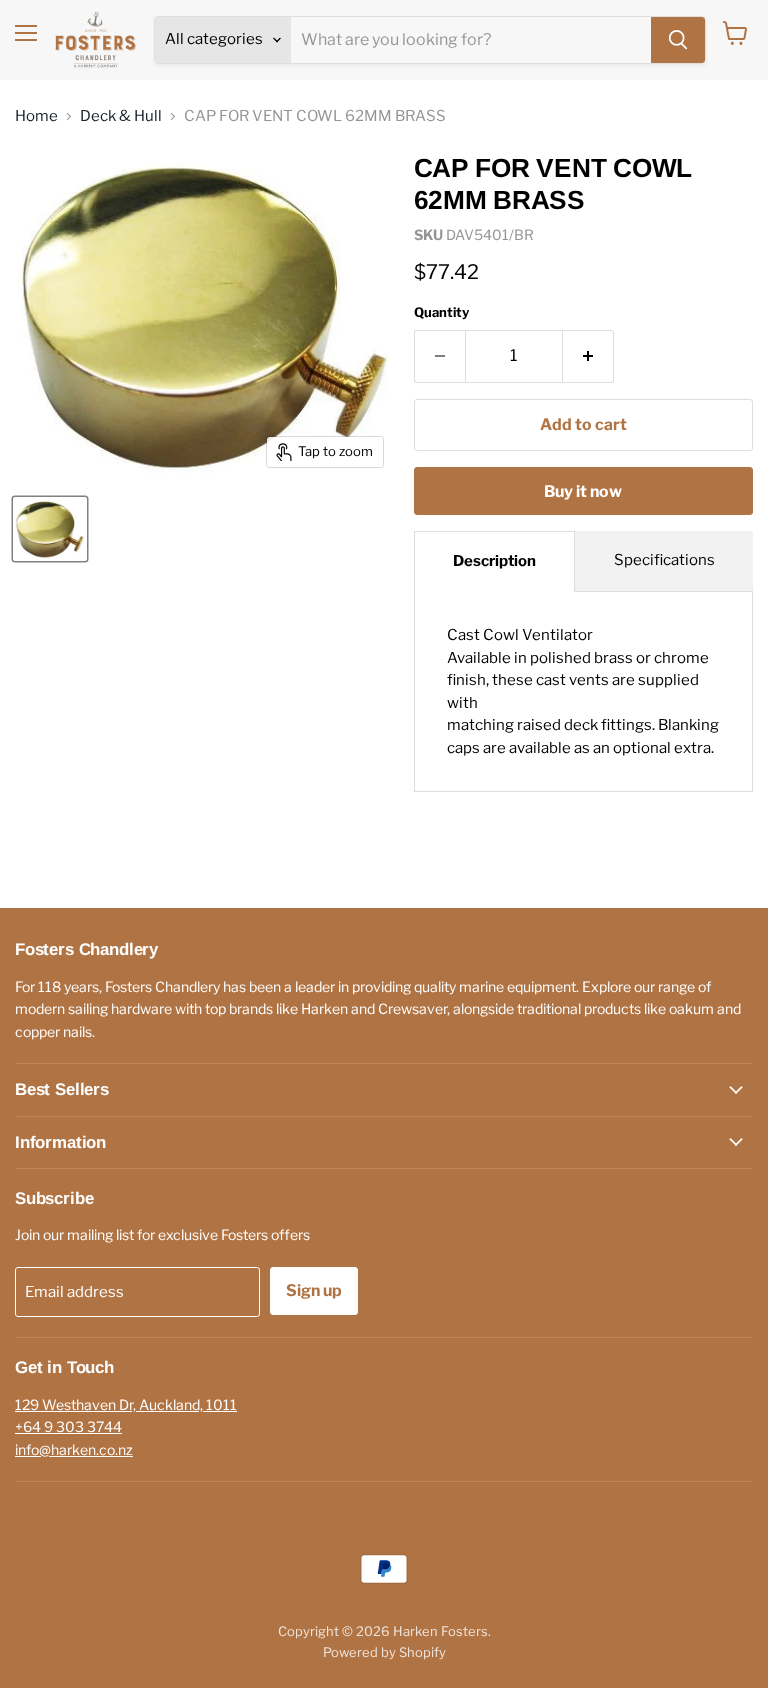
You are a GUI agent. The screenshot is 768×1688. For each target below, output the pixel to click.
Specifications (664, 560)
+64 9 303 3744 (68, 1426)
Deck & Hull (121, 116)
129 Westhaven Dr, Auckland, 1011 (126, 1404)
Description (494, 561)
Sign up (314, 1290)
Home (36, 116)
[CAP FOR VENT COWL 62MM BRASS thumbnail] (50, 529)
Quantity (441, 312)
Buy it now (583, 491)
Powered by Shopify (384, 1652)
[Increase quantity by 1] (588, 356)
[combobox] (471, 40)
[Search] (678, 40)
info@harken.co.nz (74, 1449)
